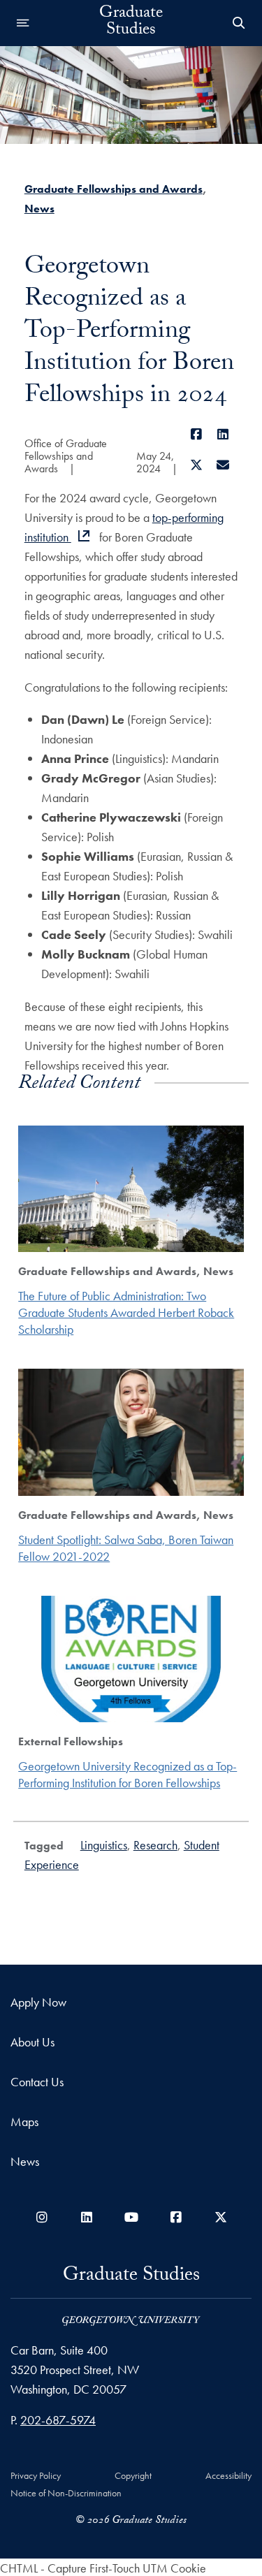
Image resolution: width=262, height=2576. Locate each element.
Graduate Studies (131, 23)
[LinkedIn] (223, 434)
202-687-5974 (58, 2420)
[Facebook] (197, 434)
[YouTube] (131, 2217)
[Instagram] (42, 2217)
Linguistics (104, 1845)
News (39, 209)
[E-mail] (223, 465)
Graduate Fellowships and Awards (114, 189)
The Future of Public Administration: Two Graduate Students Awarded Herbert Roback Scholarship (126, 1312)
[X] (197, 465)
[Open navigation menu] (23, 23)
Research (155, 1845)
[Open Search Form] (239, 23)
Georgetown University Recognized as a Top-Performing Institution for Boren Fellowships (128, 1774)
